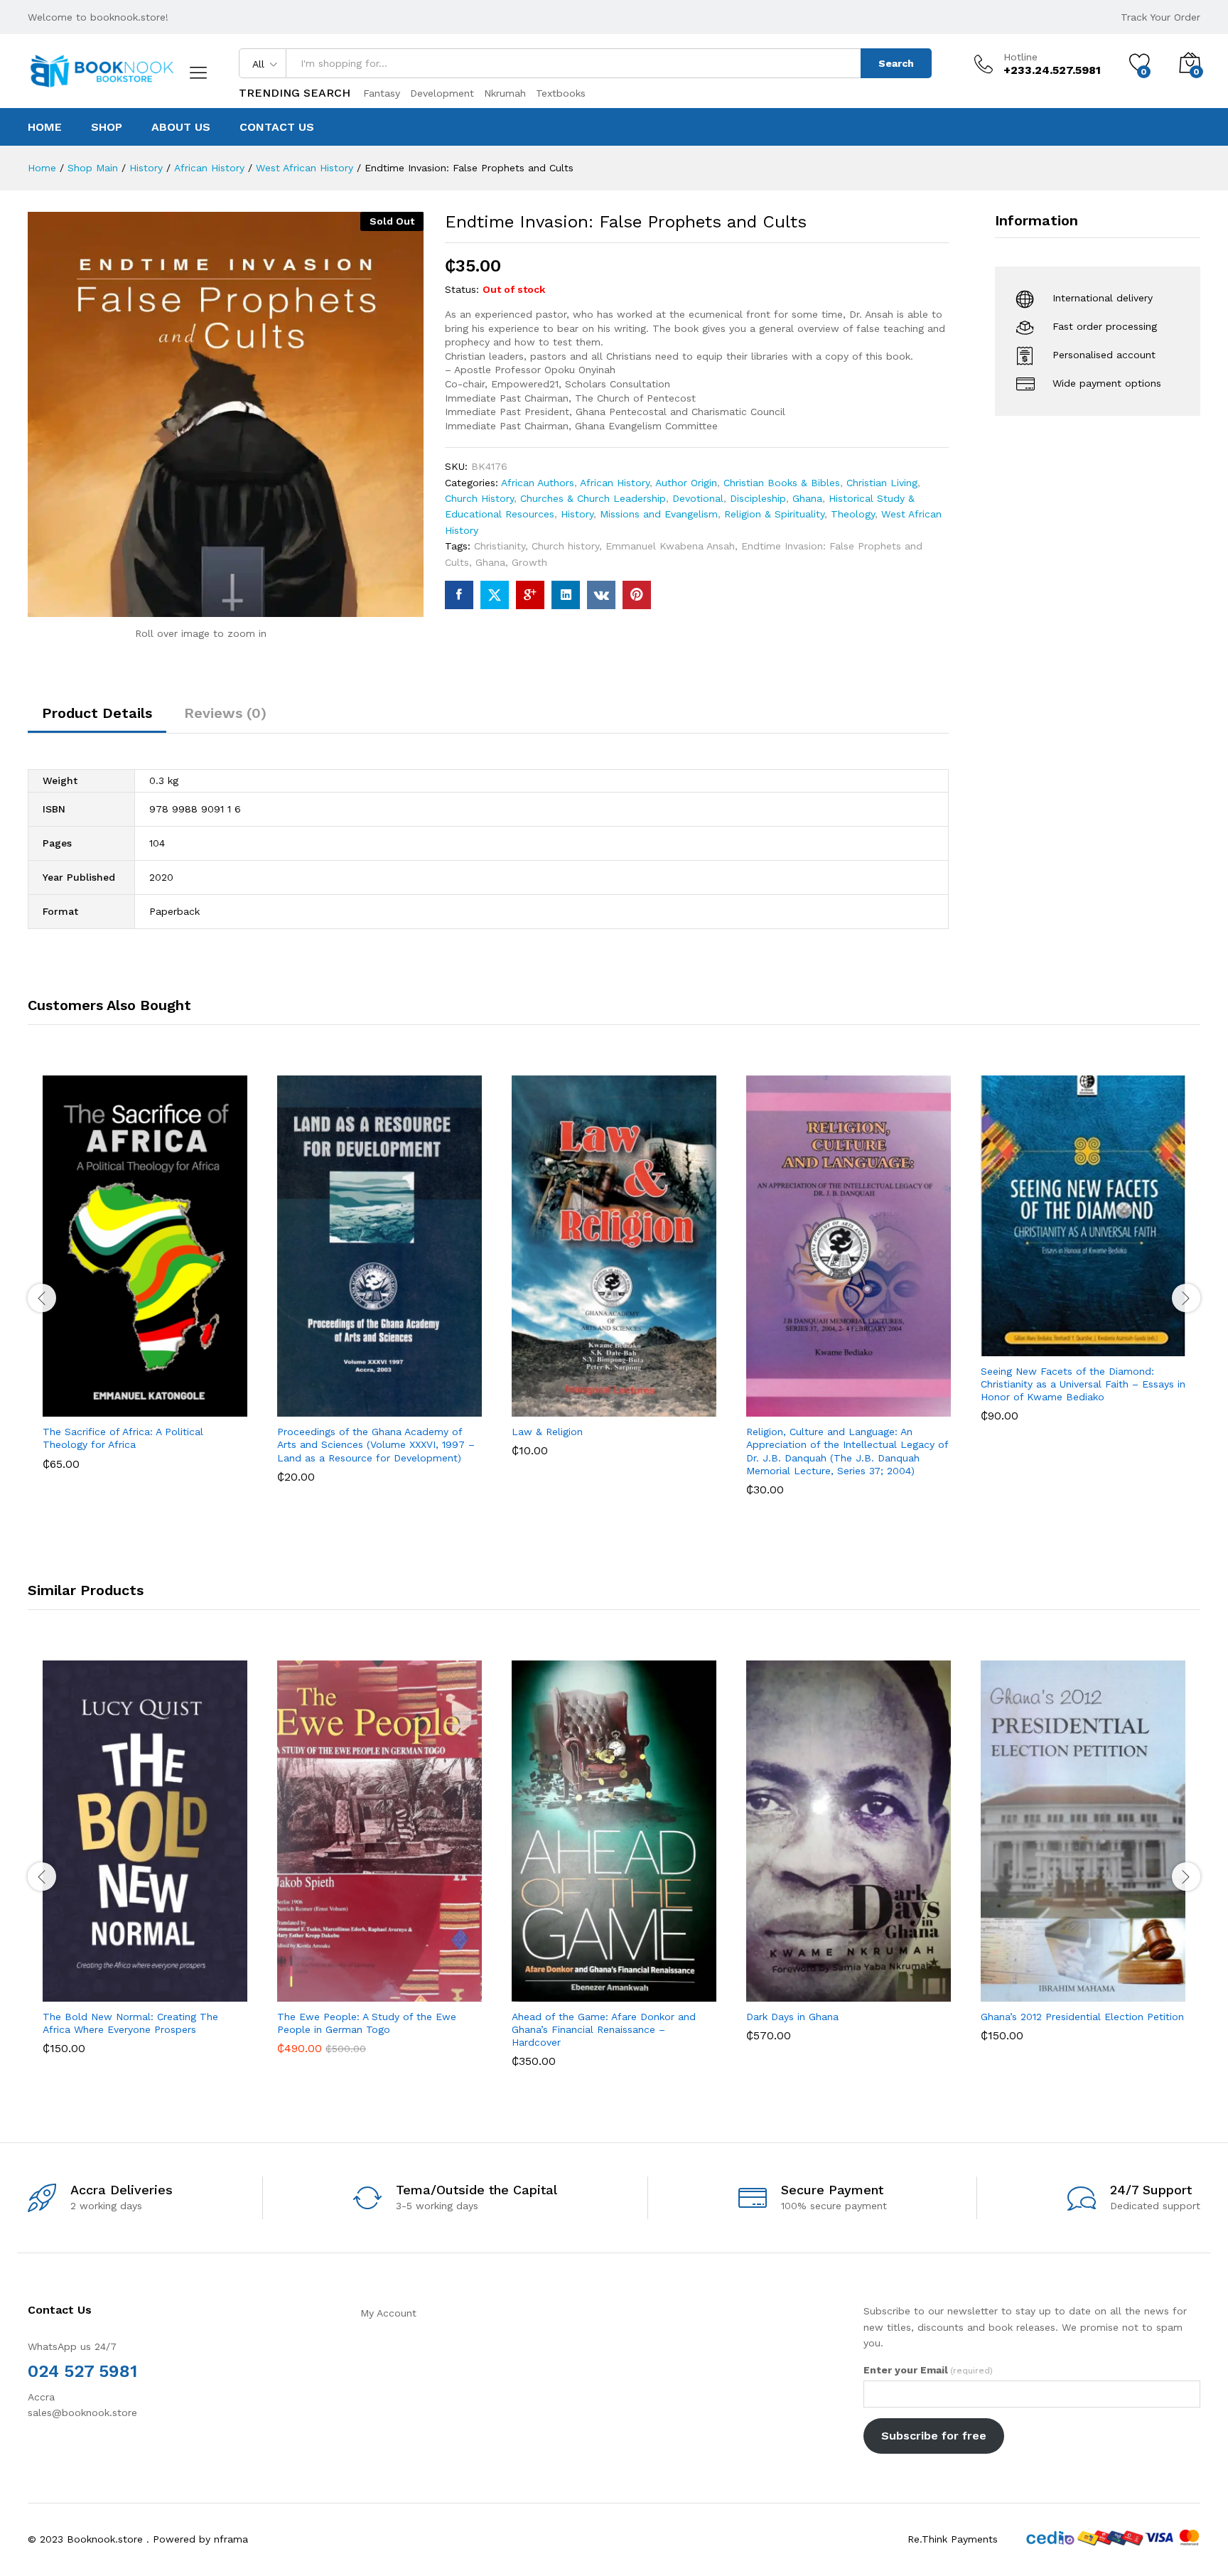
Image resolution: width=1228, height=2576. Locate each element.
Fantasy (382, 93)
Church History (479, 498)
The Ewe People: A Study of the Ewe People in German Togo (367, 2023)
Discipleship (758, 498)
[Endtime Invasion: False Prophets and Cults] (459, 595)
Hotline (1020, 57)
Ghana (807, 498)
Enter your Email (928, 2370)
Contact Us (277, 127)
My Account (388, 2313)
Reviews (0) (225, 713)
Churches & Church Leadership (593, 498)
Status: (462, 289)
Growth (529, 562)
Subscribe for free (934, 2436)
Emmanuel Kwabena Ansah (670, 546)
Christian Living (882, 483)
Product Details (97, 713)
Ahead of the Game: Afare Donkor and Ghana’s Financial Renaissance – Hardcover (604, 2029)
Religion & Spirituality (774, 514)
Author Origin (686, 483)
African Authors (538, 483)
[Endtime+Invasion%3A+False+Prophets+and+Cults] (495, 595)
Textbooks (561, 93)
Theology (853, 514)
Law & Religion (547, 1432)
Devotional (698, 498)
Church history (565, 546)
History (577, 514)
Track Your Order (1160, 17)
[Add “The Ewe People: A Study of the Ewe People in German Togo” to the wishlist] (392, 1986)
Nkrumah (505, 93)
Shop (107, 127)
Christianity (500, 546)
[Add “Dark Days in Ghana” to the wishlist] (861, 1986)
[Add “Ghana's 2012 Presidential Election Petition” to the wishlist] (1096, 1986)
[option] (145, 1283)
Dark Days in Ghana (792, 2017)
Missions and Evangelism (659, 514)
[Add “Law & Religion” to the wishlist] (627, 1401)
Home (45, 127)
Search (896, 63)
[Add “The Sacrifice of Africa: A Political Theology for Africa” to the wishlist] (158, 1401)
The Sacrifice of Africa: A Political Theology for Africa (123, 1438)
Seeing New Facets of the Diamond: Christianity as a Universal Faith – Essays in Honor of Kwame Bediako (1083, 1384)
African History (615, 483)
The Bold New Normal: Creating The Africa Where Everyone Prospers (130, 2023)
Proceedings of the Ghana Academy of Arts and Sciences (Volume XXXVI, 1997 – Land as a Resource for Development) (376, 1444)
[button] (92, 1401)
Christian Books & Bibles (782, 483)
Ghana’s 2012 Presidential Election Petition (1082, 2017)
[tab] (97, 719)
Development (442, 93)
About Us (181, 127)
